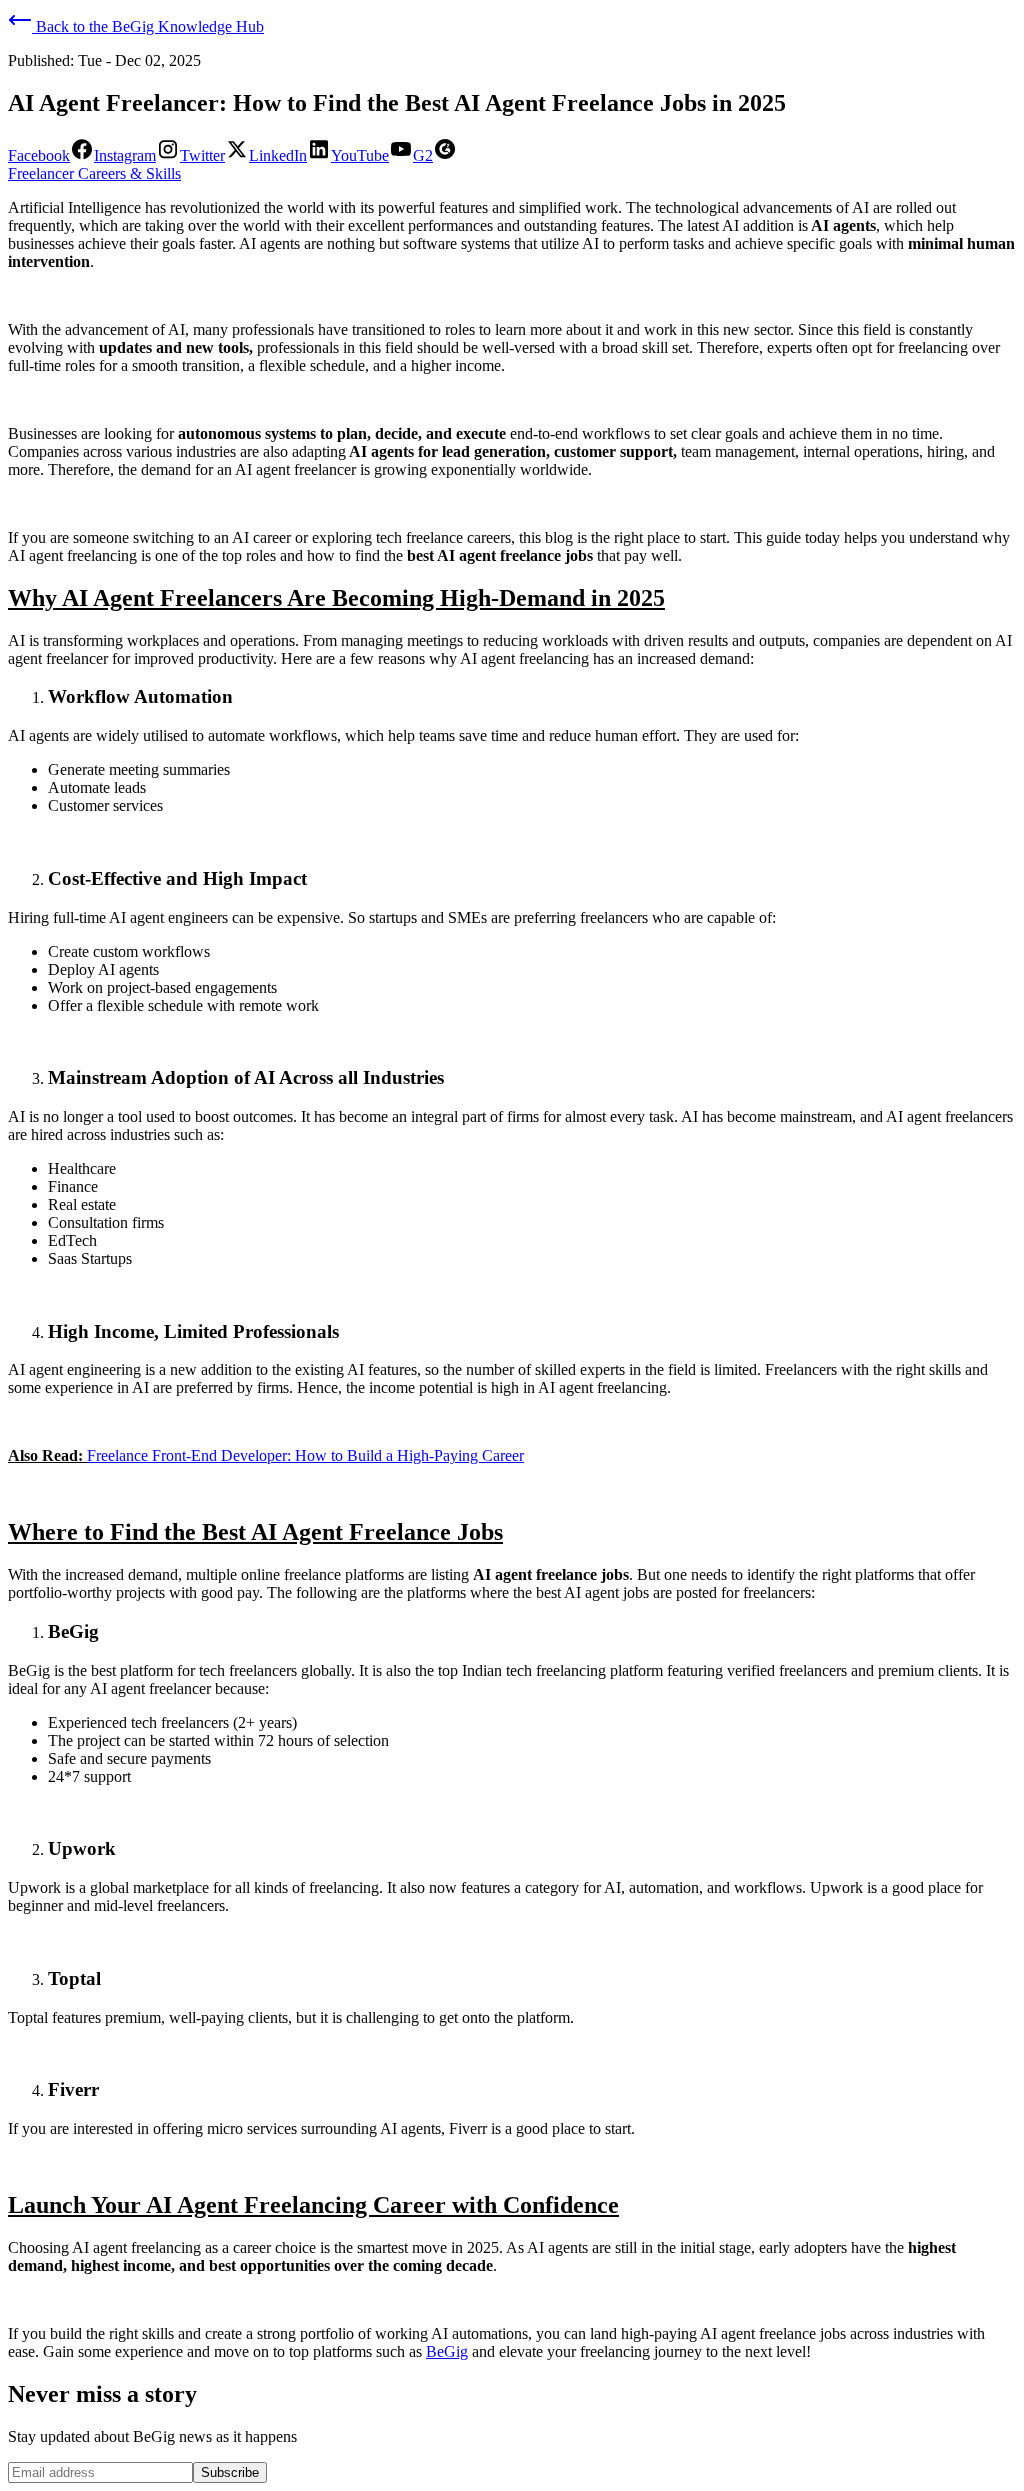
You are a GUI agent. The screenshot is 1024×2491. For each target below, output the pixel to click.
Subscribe (230, 2472)
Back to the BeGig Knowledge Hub (148, 26)
